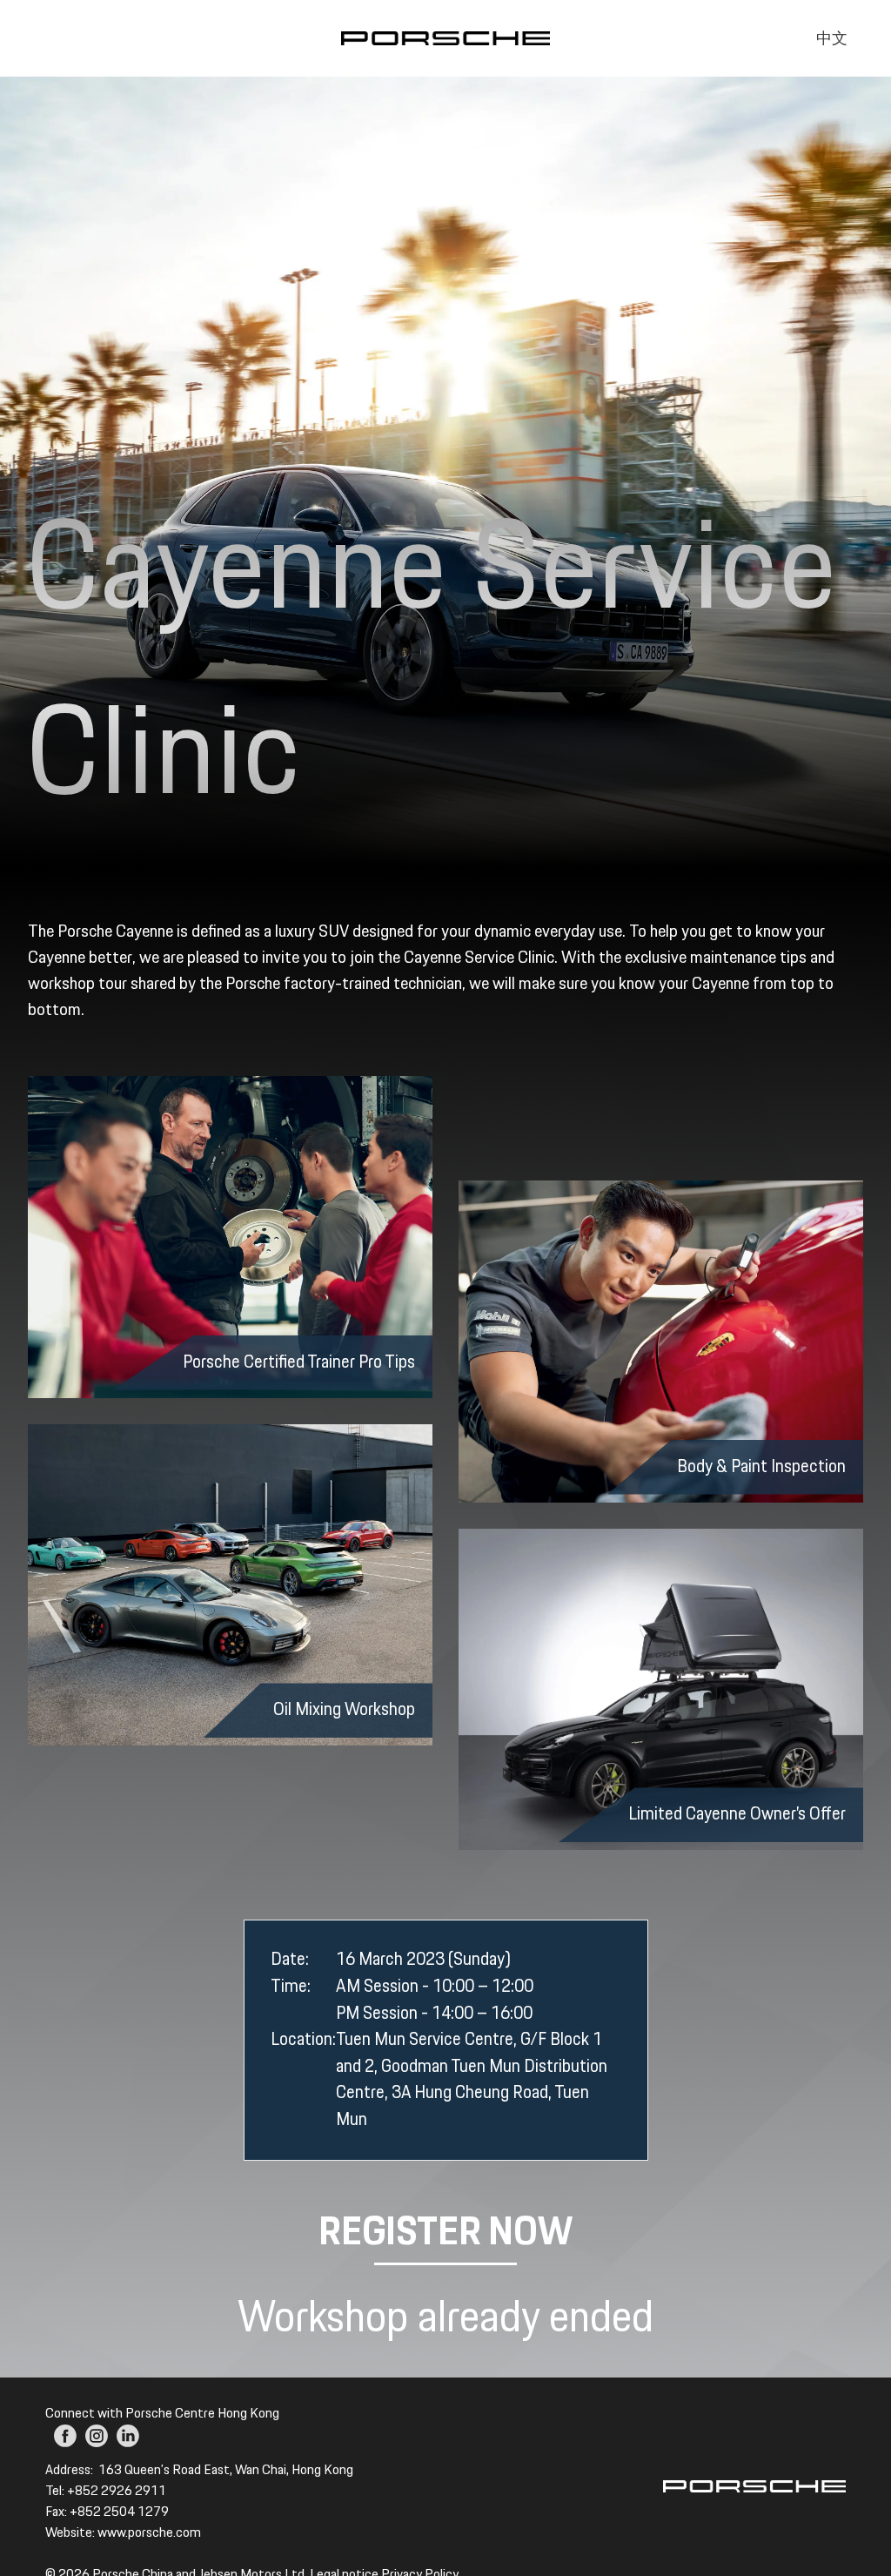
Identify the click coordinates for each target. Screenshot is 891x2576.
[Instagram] (97, 2436)
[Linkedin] (128, 2436)
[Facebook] (65, 2436)
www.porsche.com (149, 2533)
